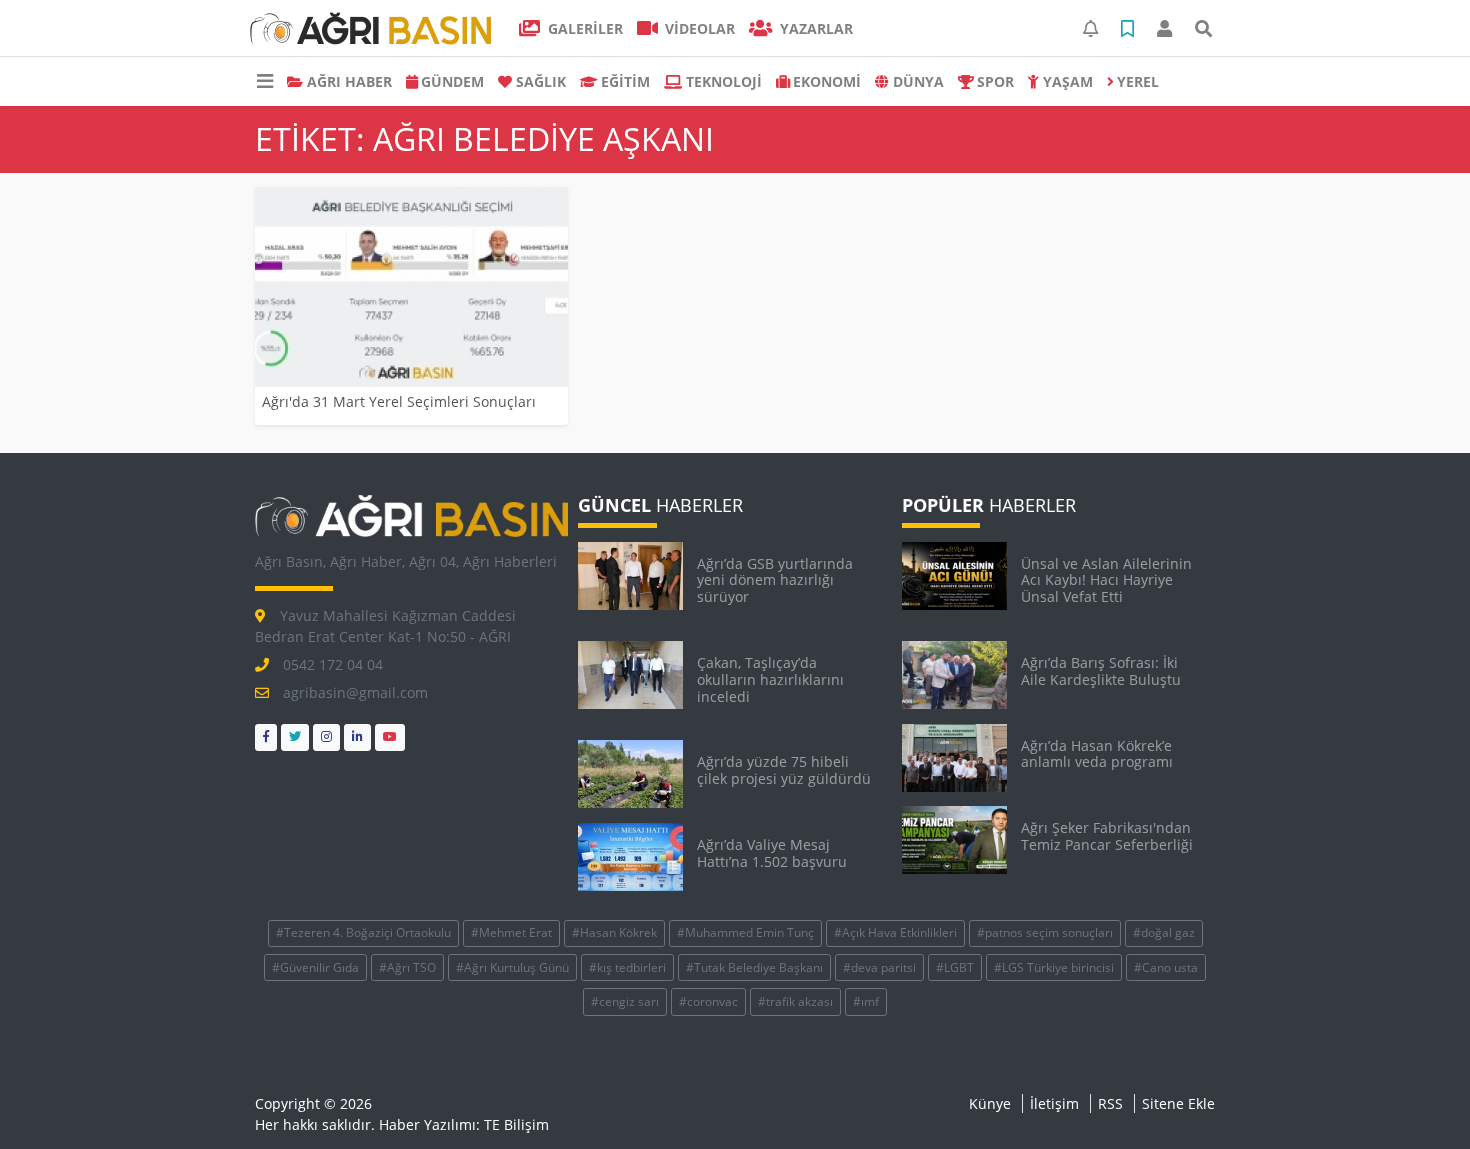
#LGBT (955, 967)
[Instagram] (326, 737)
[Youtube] (390, 737)
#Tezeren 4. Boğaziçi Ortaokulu (363, 932)
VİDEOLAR (698, 28)
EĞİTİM (625, 81)
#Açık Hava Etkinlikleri (895, 932)
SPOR (995, 81)
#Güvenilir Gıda (315, 967)
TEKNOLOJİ (724, 81)
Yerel (1138, 81)
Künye (990, 1103)
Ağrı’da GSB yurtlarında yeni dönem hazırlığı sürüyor (775, 580)
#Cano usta (1166, 967)
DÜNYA (918, 81)
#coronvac (708, 1001)
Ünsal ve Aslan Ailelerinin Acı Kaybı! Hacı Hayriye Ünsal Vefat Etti (1106, 580)
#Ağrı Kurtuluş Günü (512, 967)
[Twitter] (295, 737)
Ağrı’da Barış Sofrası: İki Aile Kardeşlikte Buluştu (1101, 671)
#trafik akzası (795, 1001)
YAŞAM (1068, 81)
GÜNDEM (452, 81)
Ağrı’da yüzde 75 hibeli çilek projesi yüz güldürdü (784, 770)
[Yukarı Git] (1417, 1098)
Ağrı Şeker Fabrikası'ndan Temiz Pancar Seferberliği (1107, 836)
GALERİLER (583, 28)
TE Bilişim (516, 1124)
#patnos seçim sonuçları (1045, 932)
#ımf (866, 1001)
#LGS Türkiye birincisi (1054, 967)
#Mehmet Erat (511, 932)
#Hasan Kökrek (614, 932)
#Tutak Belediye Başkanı (754, 967)
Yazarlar (814, 28)
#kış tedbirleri (627, 967)
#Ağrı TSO (407, 967)
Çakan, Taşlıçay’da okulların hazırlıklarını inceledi (770, 679)
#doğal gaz (1164, 932)
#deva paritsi (879, 967)
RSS (1110, 1103)
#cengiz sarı (625, 1001)
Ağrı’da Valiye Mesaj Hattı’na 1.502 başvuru (772, 853)
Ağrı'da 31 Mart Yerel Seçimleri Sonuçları (399, 401)
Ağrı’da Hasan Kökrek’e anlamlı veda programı (1097, 754)
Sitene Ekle (1178, 1103)
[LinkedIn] (357, 737)
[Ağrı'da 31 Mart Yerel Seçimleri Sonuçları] (411, 287)
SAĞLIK (541, 81)
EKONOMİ (827, 81)
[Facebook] (266, 737)
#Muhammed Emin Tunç (745, 932)
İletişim (1054, 1103)
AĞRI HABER (349, 81)
